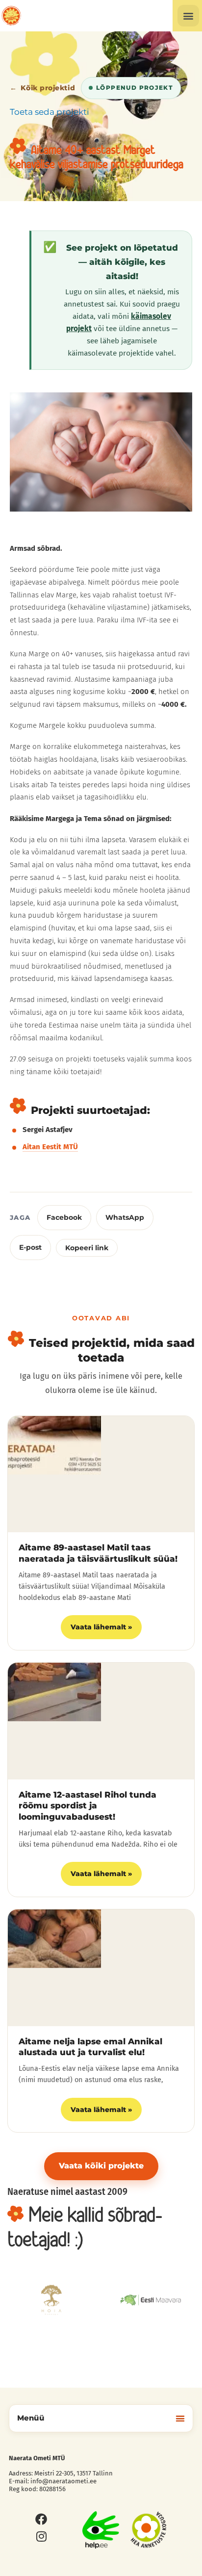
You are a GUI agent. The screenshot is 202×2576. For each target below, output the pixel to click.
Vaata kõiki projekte (101, 2166)
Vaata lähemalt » (101, 1627)
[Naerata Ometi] (11, 16)
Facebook (64, 1217)
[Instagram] (41, 2536)
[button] (188, 16)
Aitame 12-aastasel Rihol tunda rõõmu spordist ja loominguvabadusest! (88, 1806)
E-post (30, 1247)
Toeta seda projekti (50, 112)
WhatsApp (125, 1217)
